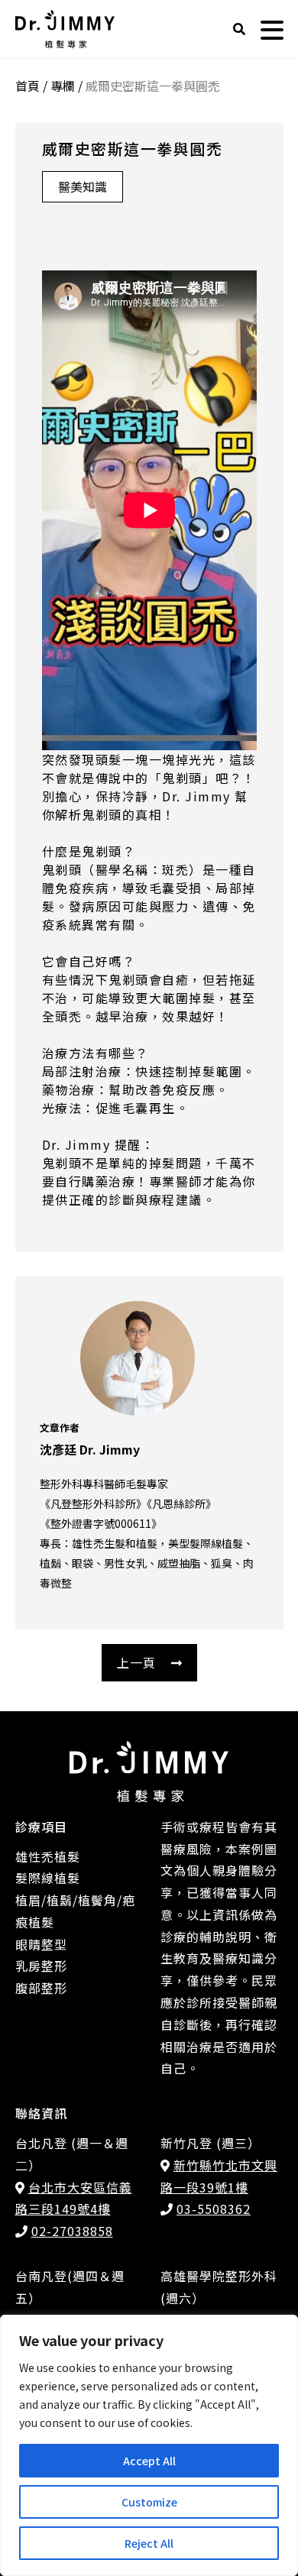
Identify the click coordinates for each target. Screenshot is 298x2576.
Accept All (149, 2461)
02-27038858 (72, 2231)
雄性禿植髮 (48, 1856)
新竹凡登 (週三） (211, 2143)
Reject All (149, 2543)
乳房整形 (41, 1966)
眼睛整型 (41, 1944)
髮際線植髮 (48, 1878)
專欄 (63, 86)
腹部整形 (41, 1988)
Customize (149, 2502)
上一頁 (136, 1662)
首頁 (28, 86)
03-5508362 (214, 2209)
